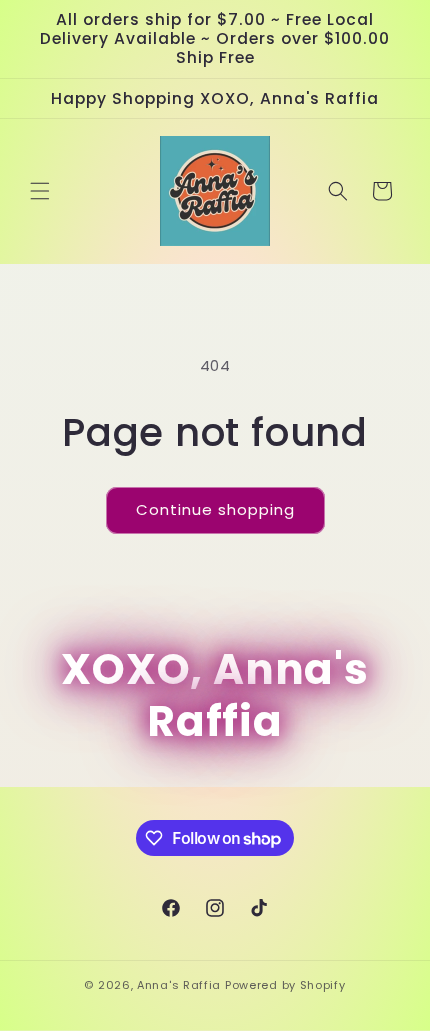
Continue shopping (215, 509)
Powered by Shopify (285, 985)
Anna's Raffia (179, 985)
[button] (40, 191)
